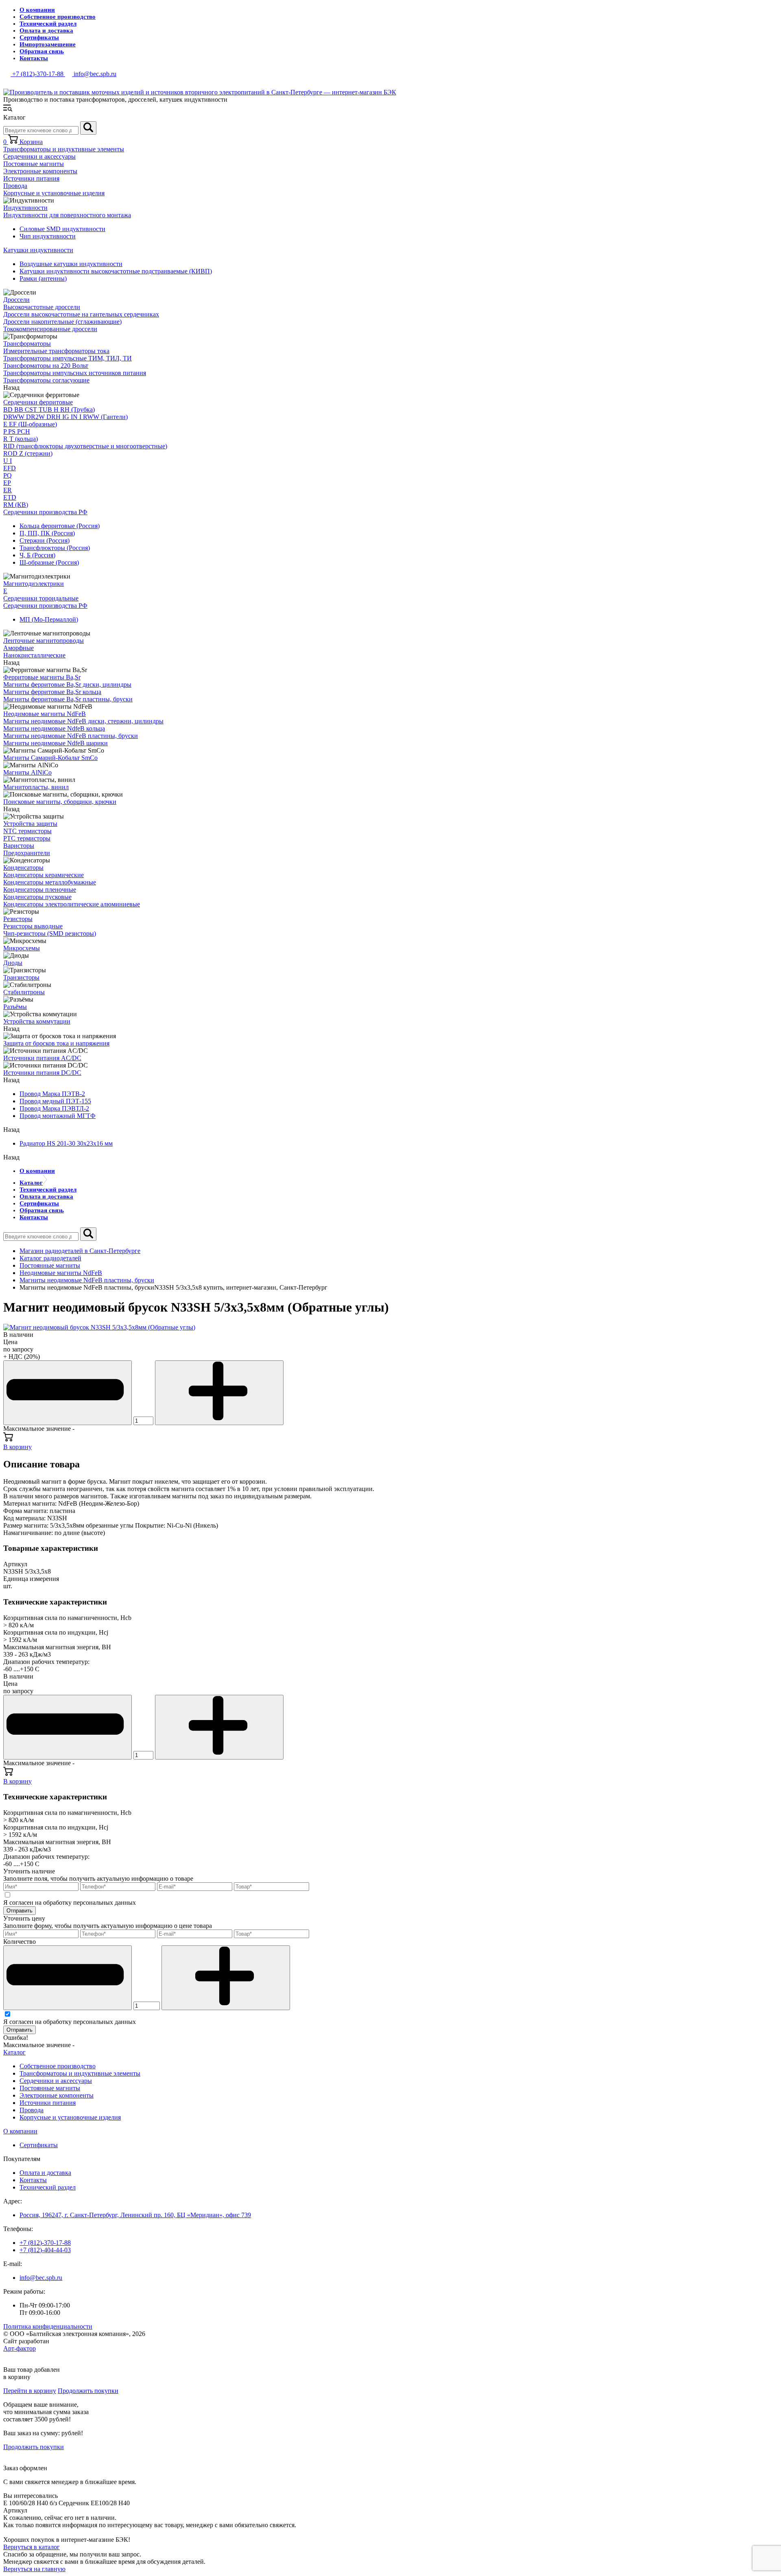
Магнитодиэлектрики (34, 584)
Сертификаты (39, 37)
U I (8, 461)
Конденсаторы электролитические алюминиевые (72, 904)
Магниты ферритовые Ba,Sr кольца (52, 692)
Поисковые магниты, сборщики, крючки (60, 802)
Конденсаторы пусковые (37, 897)
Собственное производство (58, 17)
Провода (15, 186)
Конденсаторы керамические (44, 875)
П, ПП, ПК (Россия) (47, 533)
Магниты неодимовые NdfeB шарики (56, 743)
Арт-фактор (20, 2348)
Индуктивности (25, 208)
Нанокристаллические (34, 655)
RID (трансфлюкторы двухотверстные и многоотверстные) (85, 446)
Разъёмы (15, 1007)
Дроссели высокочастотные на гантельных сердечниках (81, 314)
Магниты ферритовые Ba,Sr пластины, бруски (68, 699)
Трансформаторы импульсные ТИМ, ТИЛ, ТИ (68, 358)
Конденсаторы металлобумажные (50, 882)
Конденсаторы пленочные (40, 890)
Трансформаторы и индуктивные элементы (64, 149)
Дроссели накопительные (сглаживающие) (62, 322)
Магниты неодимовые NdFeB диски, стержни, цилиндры (83, 721)
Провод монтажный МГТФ (58, 1116)
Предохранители (27, 853)
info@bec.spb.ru (41, 2278)
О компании (37, 10)
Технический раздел (48, 24)
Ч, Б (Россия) (37, 555)
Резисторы (18, 919)
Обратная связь (42, 51)
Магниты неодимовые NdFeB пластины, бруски (71, 736)
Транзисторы (21, 977)
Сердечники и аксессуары (39, 156)
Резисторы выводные (33, 926)
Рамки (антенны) (43, 278)
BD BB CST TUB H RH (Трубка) (49, 409)
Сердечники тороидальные (41, 598)
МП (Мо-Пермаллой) (49, 619)
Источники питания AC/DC (42, 1058)
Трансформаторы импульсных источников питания (75, 373)
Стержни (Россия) (45, 540)
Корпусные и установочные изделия (54, 193)
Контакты (34, 58)
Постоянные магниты (34, 164)
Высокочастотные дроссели (42, 307)
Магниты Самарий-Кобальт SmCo (50, 758)
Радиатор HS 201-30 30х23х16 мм (66, 1143)
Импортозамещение (48, 44)
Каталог (31, 1183)
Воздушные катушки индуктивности (71, 264)
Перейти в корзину (30, 2391)
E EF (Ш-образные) (30, 424)
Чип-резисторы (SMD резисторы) (50, 933)
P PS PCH (17, 431)
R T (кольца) (21, 439)
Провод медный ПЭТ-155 (55, 1101)
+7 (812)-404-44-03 (45, 2250)
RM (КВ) (16, 505)
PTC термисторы (27, 838)
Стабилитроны (24, 992)
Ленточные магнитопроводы (44, 641)
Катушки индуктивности (38, 250)
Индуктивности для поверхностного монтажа (67, 215)
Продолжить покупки (88, 2391)
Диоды (13, 963)
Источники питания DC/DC (42, 1073)
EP (7, 483)
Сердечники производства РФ (45, 512)
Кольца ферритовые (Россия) (60, 526)
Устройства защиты (30, 824)
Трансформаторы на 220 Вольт (46, 366)
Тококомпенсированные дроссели (50, 329)
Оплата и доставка (46, 31)
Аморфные (19, 648)
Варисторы (19, 846)
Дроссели (16, 300)
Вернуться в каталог (32, 2547)
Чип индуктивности (48, 236)
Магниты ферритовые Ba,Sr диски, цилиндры (67, 684)
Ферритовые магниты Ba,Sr (42, 677)
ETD (10, 497)
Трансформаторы (27, 344)
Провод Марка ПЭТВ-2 (52, 1094)
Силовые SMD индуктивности (62, 229)
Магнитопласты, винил (36, 787)
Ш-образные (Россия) (49, 562)
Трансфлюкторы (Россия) (55, 548)
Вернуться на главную (34, 2569)
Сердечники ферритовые (38, 402)
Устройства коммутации (37, 1021)
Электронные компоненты (40, 171)
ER (8, 490)
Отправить (20, 1911)
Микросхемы (22, 948)
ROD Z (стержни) (28, 453)
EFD (10, 468)
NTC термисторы (27, 831)
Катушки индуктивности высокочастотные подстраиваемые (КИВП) (116, 271)
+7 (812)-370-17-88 (45, 2243)
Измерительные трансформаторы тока (56, 351)
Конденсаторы (23, 868)
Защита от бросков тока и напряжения (56, 1043)
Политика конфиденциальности (48, 2326)
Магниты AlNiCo (27, 772)
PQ (8, 475)
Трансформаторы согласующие (46, 380)
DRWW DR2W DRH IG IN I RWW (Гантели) (65, 417)
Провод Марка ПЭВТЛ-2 (54, 1108)
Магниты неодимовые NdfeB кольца (54, 728)
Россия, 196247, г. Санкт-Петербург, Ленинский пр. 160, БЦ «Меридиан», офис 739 (135, 2215)
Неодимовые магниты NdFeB (45, 714)
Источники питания (31, 178)
